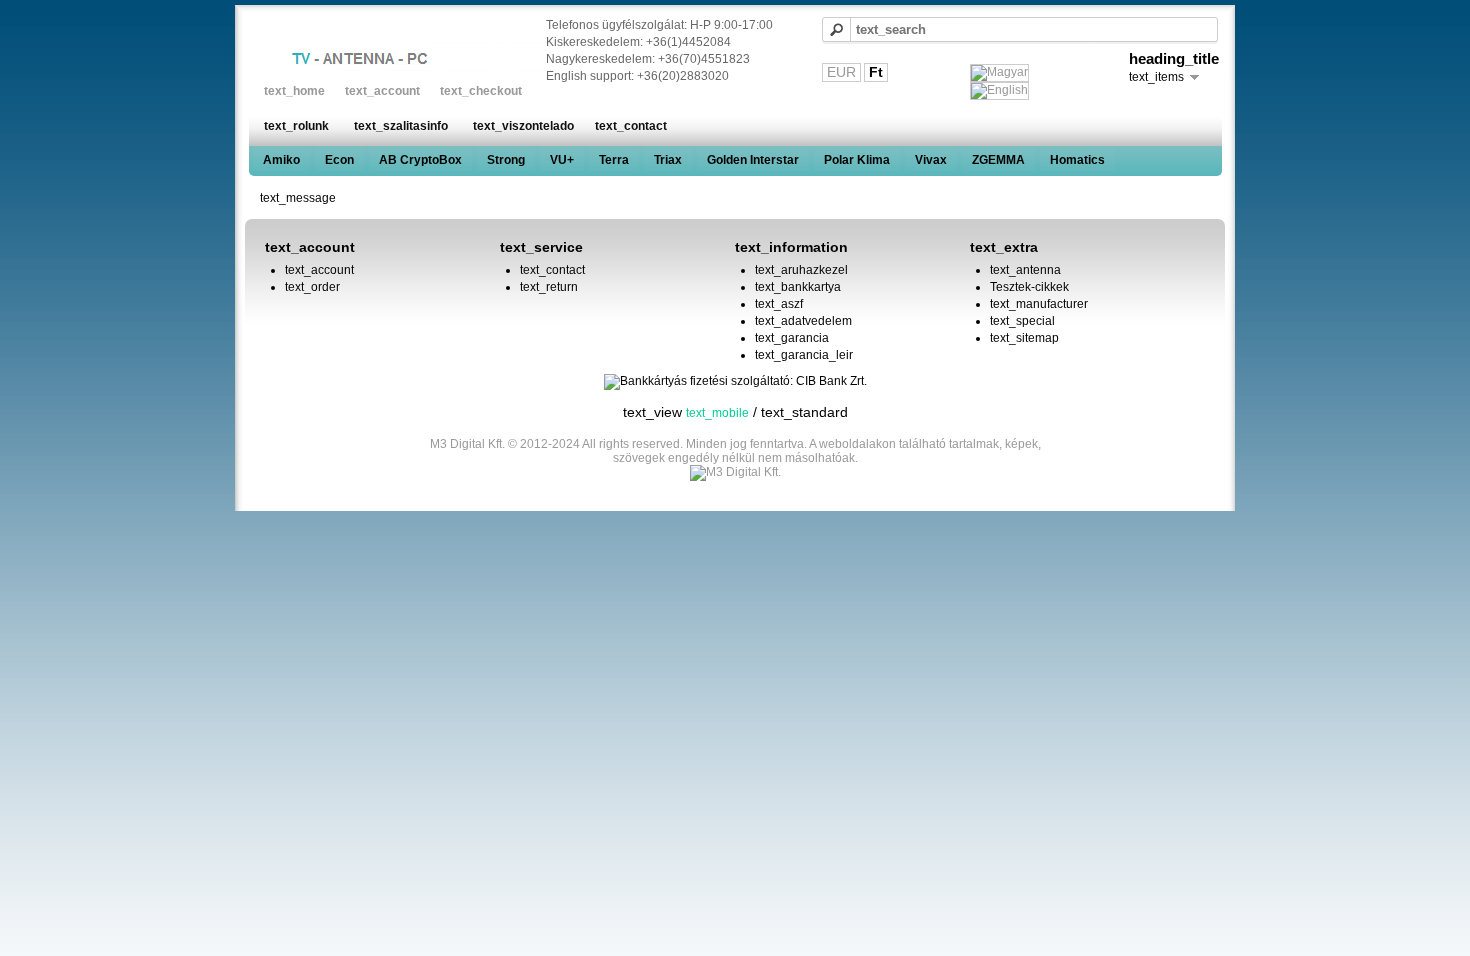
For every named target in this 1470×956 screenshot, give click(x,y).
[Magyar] (999, 73)
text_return (549, 287)
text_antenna (1025, 270)
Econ (339, 160)
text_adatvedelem (803, 321)
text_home (294, 91)
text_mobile (717, 413)
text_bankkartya (798, 287)
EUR (841, 72)
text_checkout (481, 91)
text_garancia (792, 338)
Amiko (281, 160)
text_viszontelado (523, 126)
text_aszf (779, 304)
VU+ (562, 160)
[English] (999, 91)
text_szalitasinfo (401, 126)
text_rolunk (296, 126)
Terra (614, 160)
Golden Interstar (753, 160)
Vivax (931, 160)
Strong (506, 160)
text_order (312, 287)
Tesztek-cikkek (1029, 287)
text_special (1022, 321)
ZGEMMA (998, 160)
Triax (668, 160)
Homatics (1077, 160)
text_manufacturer (1039, 304)
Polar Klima (857, 160)
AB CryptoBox (420, 160)
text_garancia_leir (804, 355)
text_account (382, 91)
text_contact (631, 126)
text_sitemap (1024, 338)
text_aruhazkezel (801, 270)
